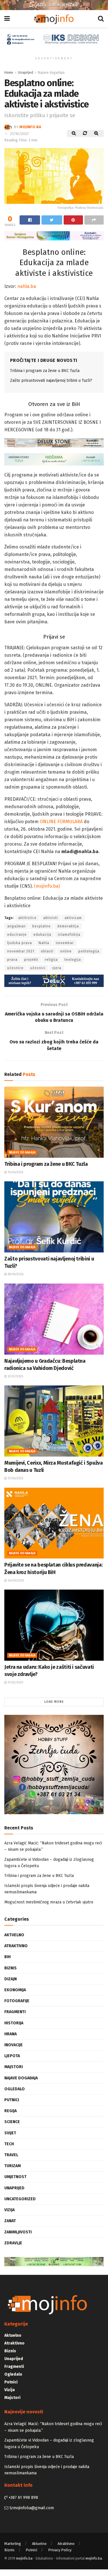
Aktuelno (14, 1935)
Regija (11, 2111)
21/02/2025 (15, 1683)
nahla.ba (27, 286)
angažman (16, 926)
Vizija (10, 2210)
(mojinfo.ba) (47, 886)
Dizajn (11, 1979)
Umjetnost (15, 2177)
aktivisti (51, 918)
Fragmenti (15, 2012)
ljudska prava (20, 943)
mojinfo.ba (30, 127)
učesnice (15, 968)
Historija (14, 2023)
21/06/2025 (15, 1478)
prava (12, 960)
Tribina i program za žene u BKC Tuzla (45, 371)
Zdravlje (13, 2243)
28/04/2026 (15, 1274)
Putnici (12, 2100)
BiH (7, 1957)
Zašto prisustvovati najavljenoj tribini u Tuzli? (51, 380)
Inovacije (14, 2045)
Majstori (14, 2067)
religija (51, 960)
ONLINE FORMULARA (61, 822)
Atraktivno (16, 1946)
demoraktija (68, 926)
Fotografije (17, 2001)
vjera (57, 968)
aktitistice (27, 918)
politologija (89, 951)
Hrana (11, 2034)
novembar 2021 (21, 951)
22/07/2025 (15, 1377)
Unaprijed (25, 73)
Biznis (11, 1968)
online (66, 951)
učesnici (38, 968)
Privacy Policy (60, 2550)
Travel (11, 2155)
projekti (31, 960)
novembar (65, 943)
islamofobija (69, 935)
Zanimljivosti (18, 2232)
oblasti (47, 951)
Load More (54, 1702)
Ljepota (12, 2056)
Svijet (10, 2133)
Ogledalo (15, 2089)
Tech (9, 2144)
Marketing (13, 2544)
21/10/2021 (19, 134)
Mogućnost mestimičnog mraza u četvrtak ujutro (49, 1902)
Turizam (13, 2166)
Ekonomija (15, 1990)
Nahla (44, 943)
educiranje (17, 935)
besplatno (41, 926)
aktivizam (73, 918)
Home (9, 73)
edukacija (42, 935)
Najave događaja (51, 73)
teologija (73, 960)
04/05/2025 (15, 1581)
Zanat (10, 2221)
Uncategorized (20, 2199)
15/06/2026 (15, 1172)
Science (12, 2122)
